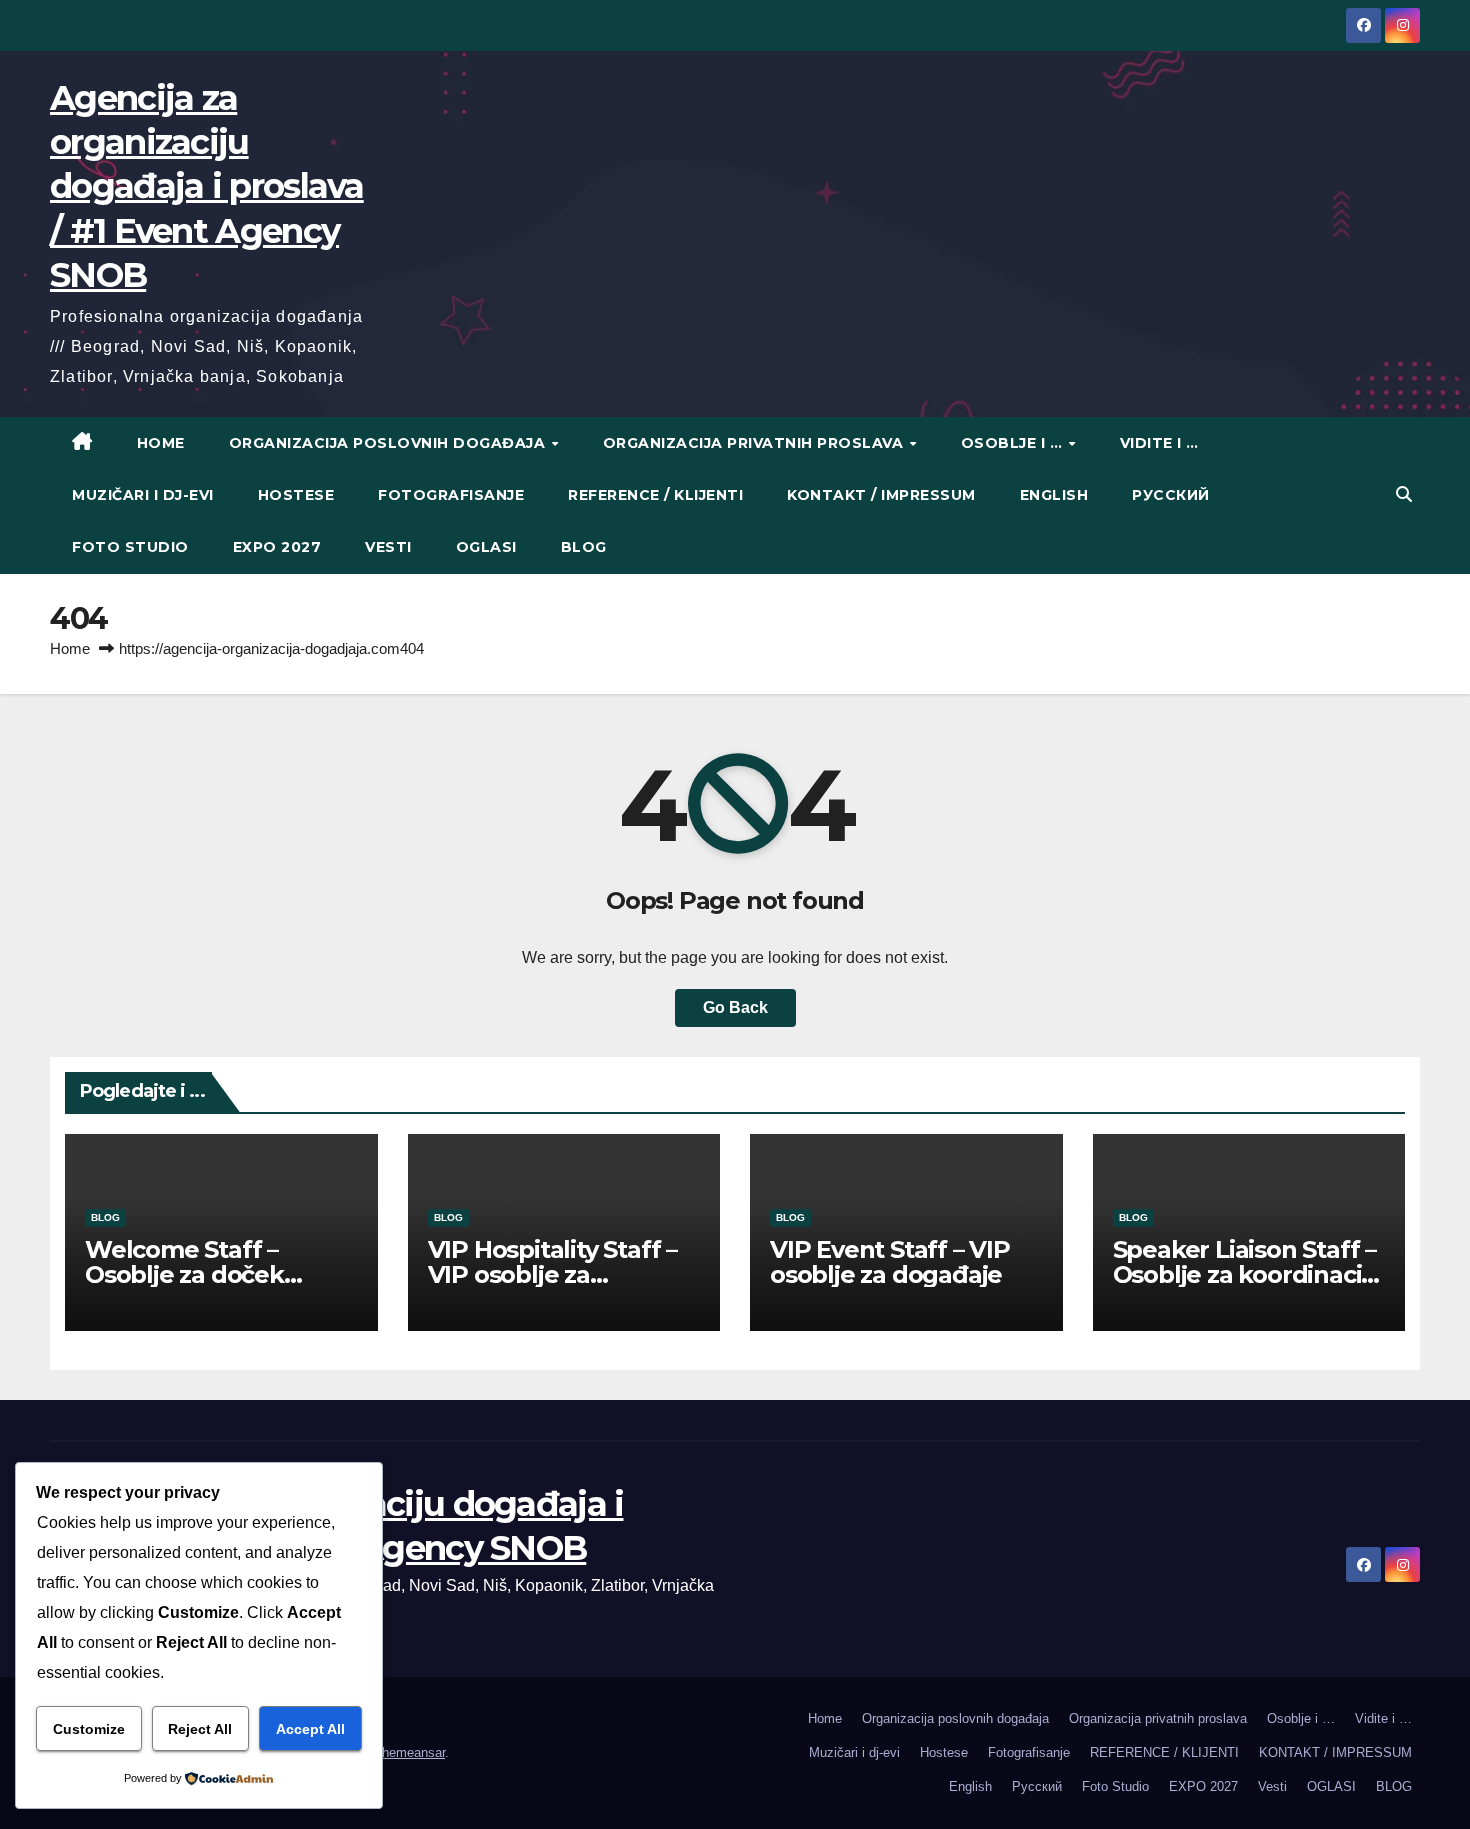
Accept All (310, 1729)
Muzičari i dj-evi (143, 495)
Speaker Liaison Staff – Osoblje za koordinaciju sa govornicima (1248, 1274)
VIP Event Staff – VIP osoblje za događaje (890, 1262)
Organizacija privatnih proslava (755, 443)
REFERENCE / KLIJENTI (655, 495)
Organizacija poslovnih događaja (389, 443)
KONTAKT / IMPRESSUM (881, 495)
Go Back (735, 1007)
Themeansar (409, 1752)
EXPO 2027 (277, 547)
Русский (1171, 495)
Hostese (296, 495)
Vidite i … (1159, 443)
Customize (89, 1729)
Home (161, 443)
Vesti (388, 547)
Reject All (200, 1729)
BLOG (584, 547)
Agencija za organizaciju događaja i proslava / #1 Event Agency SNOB (207, 186)
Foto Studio (130, 547)
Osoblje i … (1014, 443)
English (1054, 495)
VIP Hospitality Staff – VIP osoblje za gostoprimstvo (552, 1274)
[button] (1404, 494)
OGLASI (486, 547)
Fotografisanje (451, 495)
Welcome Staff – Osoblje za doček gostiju (184, 1274)
